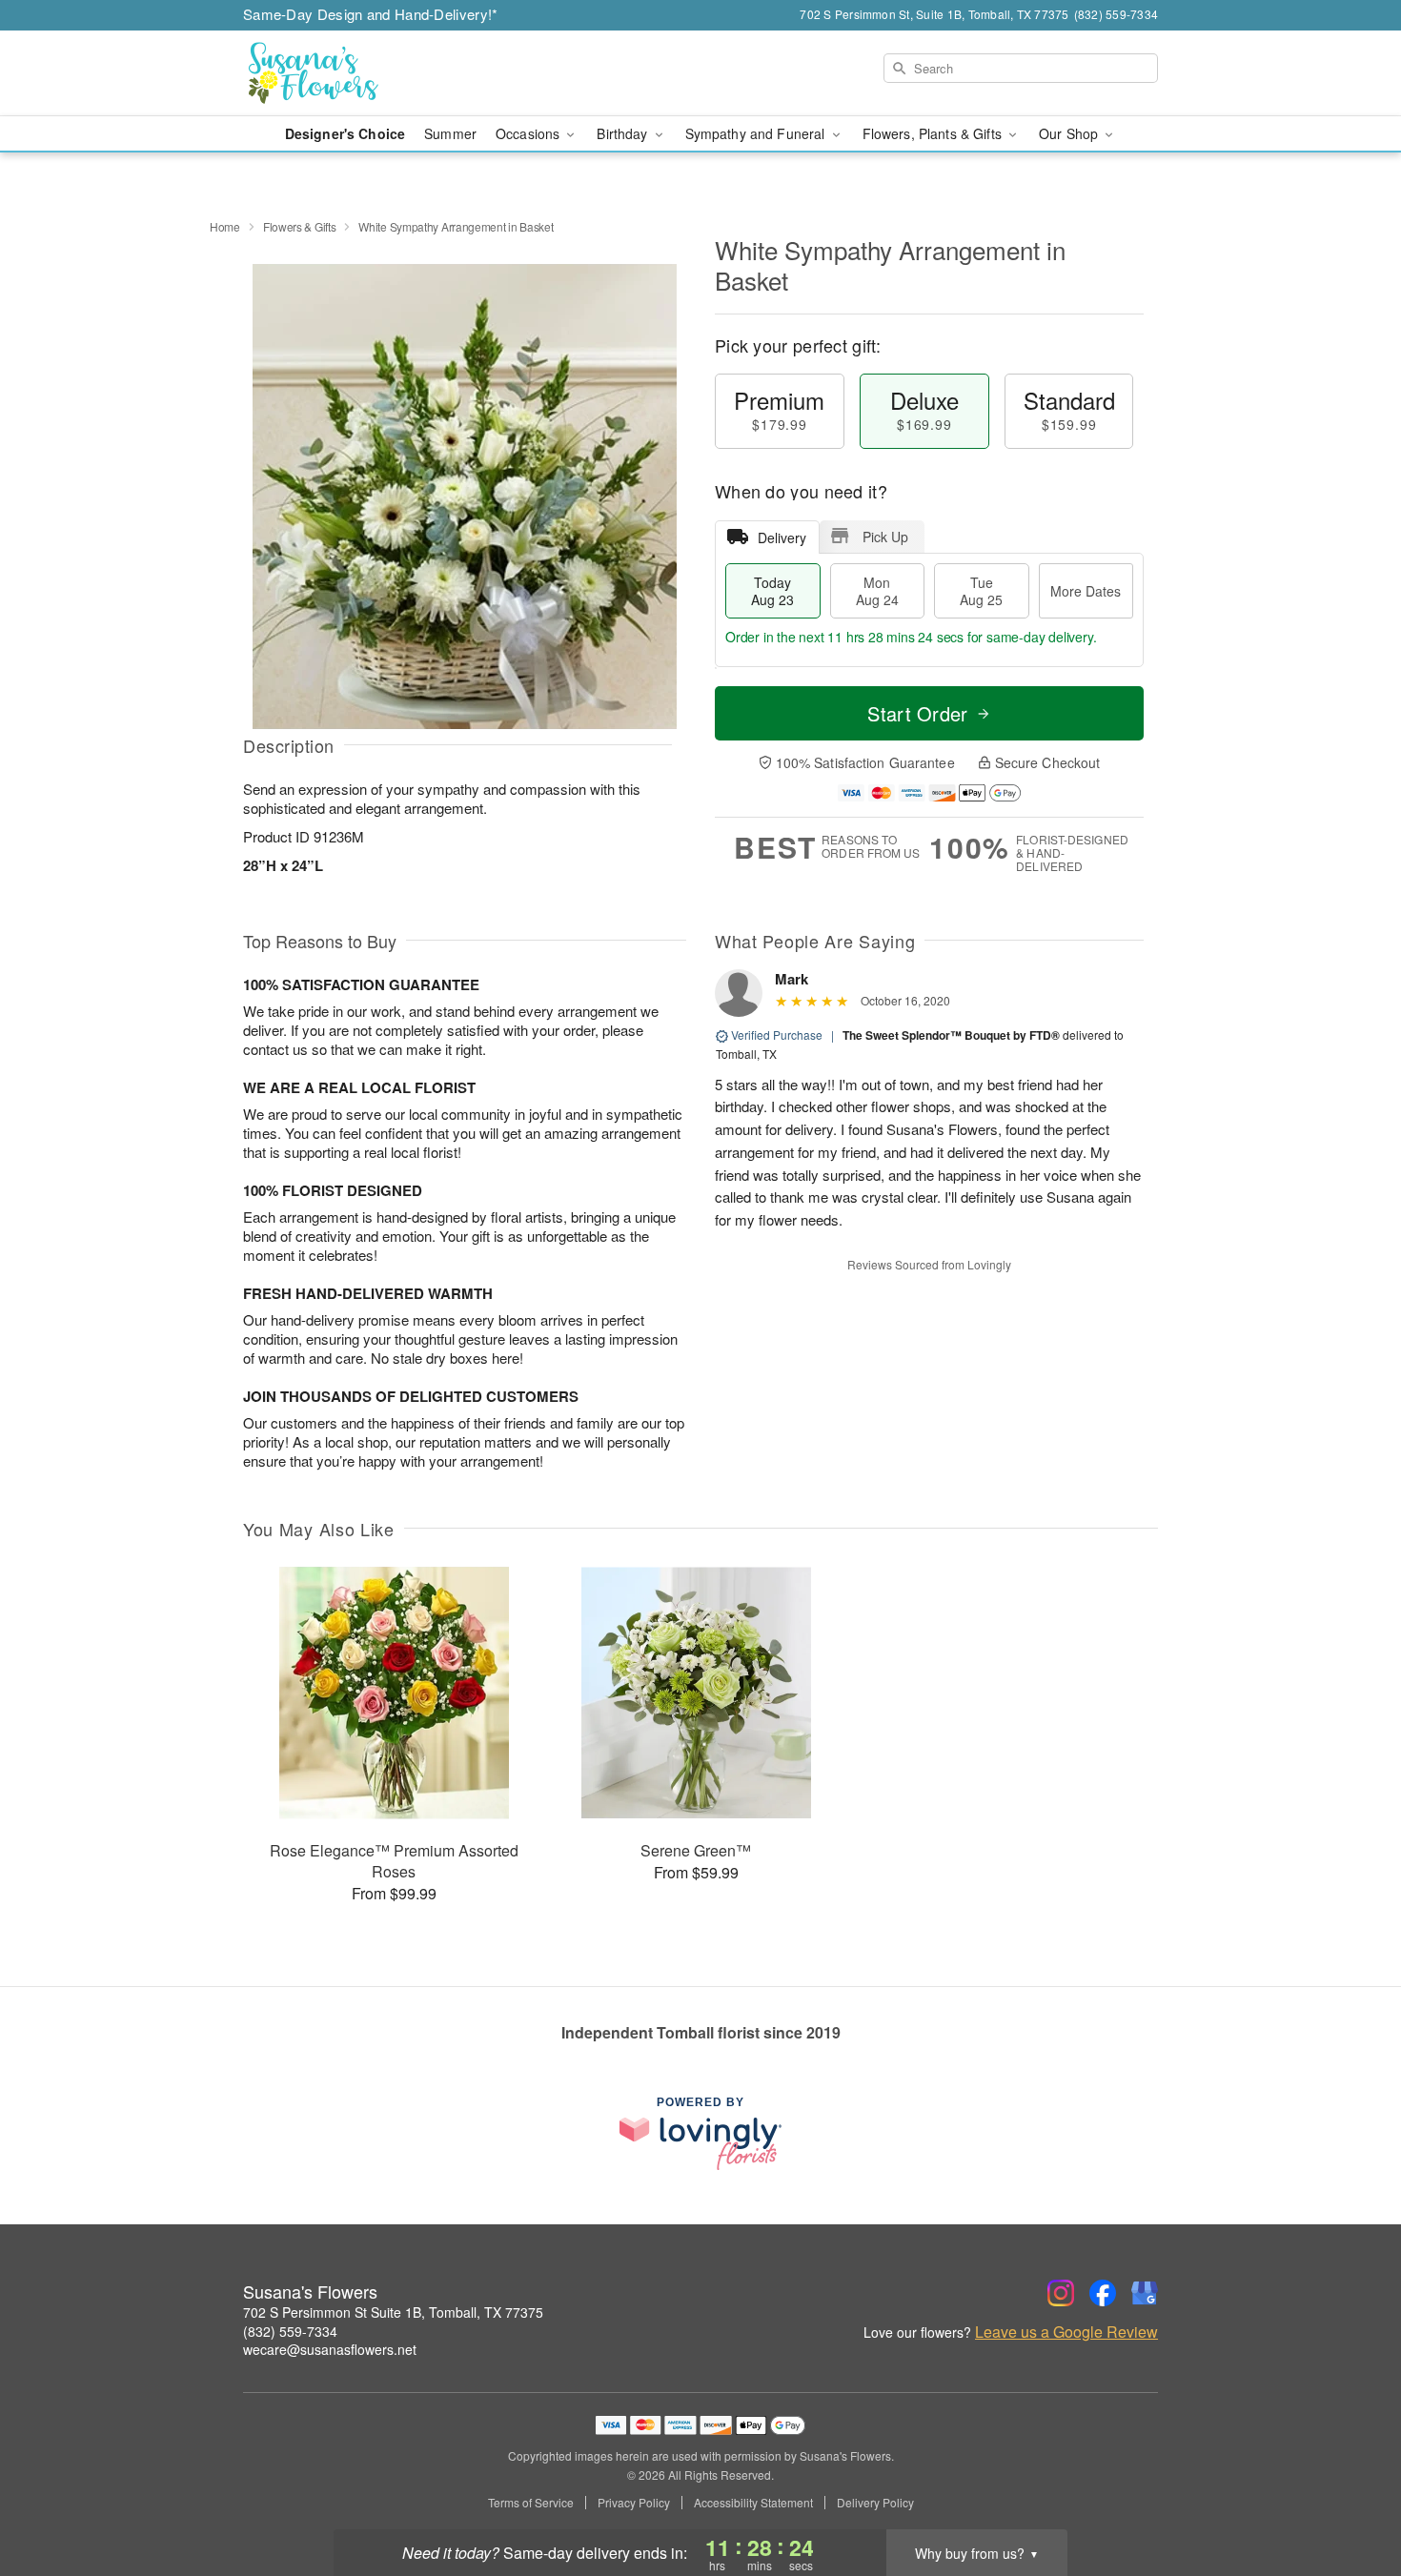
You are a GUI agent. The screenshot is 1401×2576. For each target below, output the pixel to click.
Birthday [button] (624, 133)
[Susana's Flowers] (380, 73)
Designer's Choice (345, 133)
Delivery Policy (875, 2503)
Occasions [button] (529, 133)
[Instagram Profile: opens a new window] (1061, 2293)
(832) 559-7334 (290, 2331)
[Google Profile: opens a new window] (1145, 2293)
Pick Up (885, 537)
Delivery (782, 538)
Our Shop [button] (1070, 133)
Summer (450, 133)
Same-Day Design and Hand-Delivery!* (371, 14)
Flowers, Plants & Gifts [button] (934, 133)
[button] (1351, 2495)
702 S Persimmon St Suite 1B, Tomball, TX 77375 (393, 2312)
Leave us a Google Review (1066, 2332)
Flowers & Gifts (300, 226)
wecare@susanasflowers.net (330, 2349)
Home (225, 226)
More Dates (1086, 591)
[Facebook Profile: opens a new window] (1103, 2293)
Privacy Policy (634, 2503)
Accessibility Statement (753, 2503)
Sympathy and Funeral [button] (757, 133)
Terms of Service (531, 2503)
